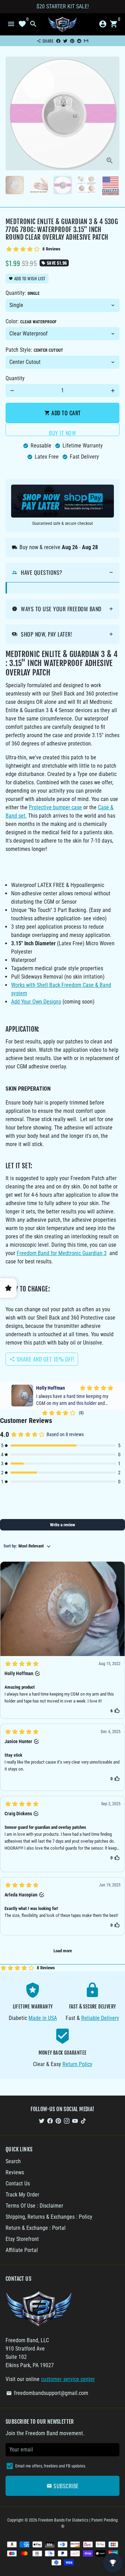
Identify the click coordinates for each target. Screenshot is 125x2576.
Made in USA (43, 2018)
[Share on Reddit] (79, 41)
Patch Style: (34, 350)
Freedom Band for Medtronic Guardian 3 (62, 1253)
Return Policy (77, 2064)
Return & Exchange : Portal (36, 2228)
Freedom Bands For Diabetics (63, 2520)
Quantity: (23, 293)
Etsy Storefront (22, 2239)
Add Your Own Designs (36, 1002)
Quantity (15, 378)
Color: (31, 321)
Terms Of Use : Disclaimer (34, 2206)
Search (13, 2161)
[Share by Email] (86, 41)
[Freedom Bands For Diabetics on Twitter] (42, 2121)
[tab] (62, 573)
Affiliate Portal (22, 2250)
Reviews (15, 2172)
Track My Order (22, 2195)
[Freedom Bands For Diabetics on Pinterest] (58, 2121)
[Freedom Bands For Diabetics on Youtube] (75, 2121)
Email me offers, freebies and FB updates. (51, 2466)
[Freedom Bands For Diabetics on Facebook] (50, 2121)
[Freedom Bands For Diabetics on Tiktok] (83, 2121)
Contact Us (18, 2183)
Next (113, 113)
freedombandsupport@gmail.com (47, 2393)
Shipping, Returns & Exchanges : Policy (49, 2217)
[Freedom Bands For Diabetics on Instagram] (67, 2121)
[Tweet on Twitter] (65, 41)
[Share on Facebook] (58, 41)
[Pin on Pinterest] (72, 41)
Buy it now (62, 432)
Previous (12, 113)
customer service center (68, 2379)
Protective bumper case (55, 807)
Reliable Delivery (100, 2018)
